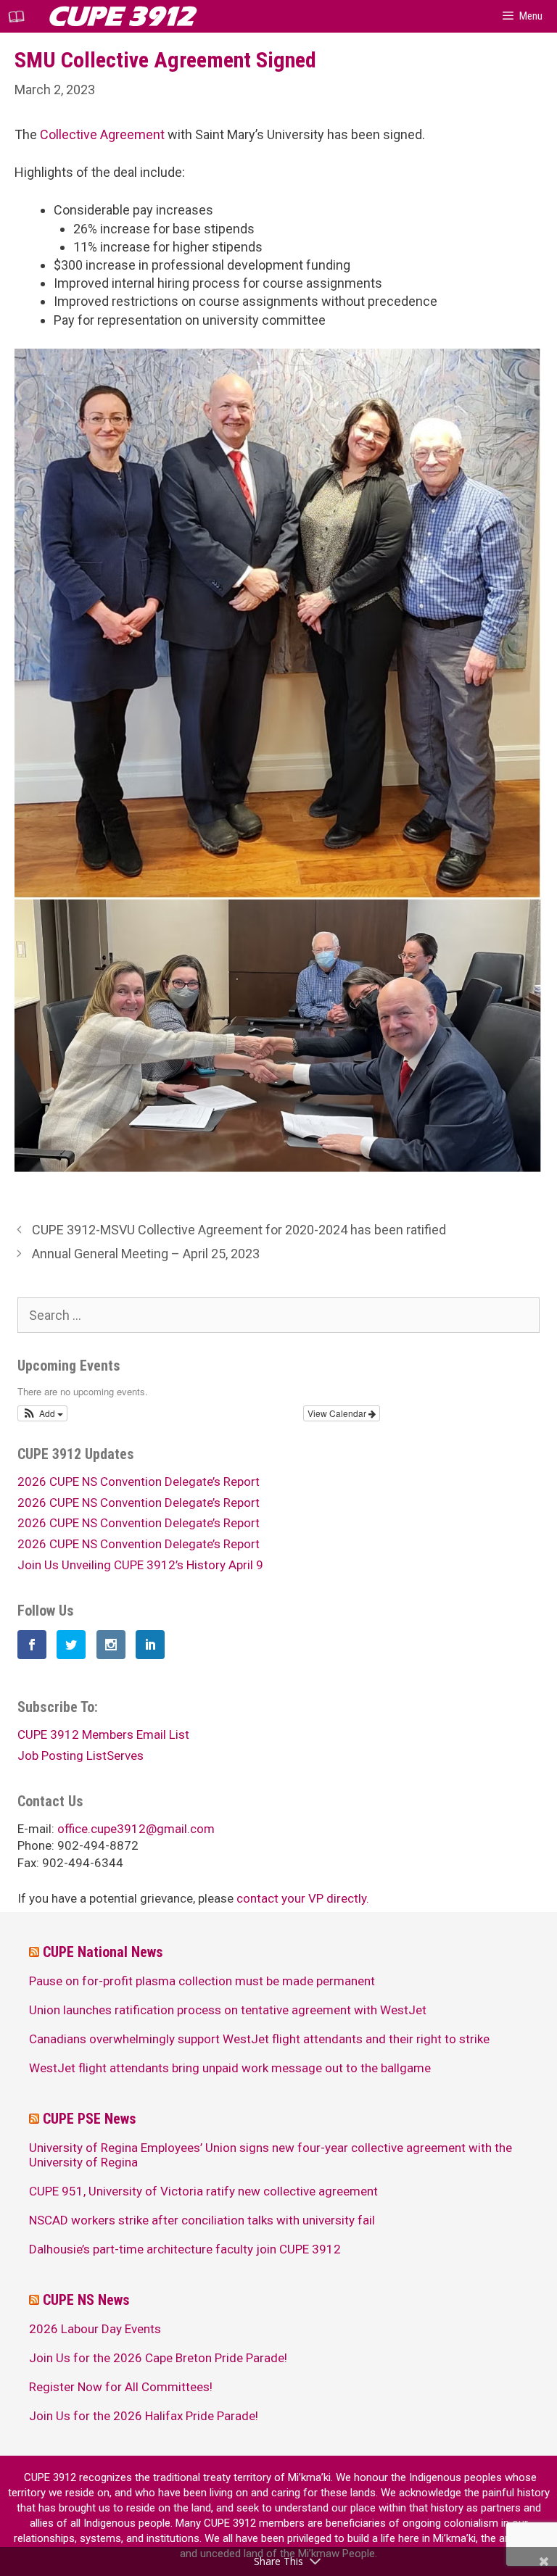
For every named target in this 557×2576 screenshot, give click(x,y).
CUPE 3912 (121, 16)
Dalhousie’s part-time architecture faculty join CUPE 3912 (185, 2249)
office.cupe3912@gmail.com (136, 1829)
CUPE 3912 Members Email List (103, 1734)
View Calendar (338, 1413)
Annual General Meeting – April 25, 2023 (146, 1254)
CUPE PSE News (90, 2119)
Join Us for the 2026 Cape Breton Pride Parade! (158, 2358)
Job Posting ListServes (81, 1756)
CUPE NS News (86, 2300)
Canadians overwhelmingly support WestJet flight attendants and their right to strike (259, 2039)
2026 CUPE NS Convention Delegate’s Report (139, 1482)
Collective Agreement (102, 134)
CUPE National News (103, 1952)
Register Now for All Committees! (121, 2387)
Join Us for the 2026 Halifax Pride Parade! (144, 2416)
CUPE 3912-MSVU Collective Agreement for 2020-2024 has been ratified (239, 1230)
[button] (42, 1413)
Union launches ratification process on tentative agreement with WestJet (228, 2010)
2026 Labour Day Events (95, 2329)
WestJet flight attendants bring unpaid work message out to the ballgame (230, 2068)
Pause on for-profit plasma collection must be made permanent (202, 1981)
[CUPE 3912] (20, 16)
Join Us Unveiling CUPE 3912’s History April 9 (140, 1565)
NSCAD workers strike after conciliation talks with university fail (202, 2220)
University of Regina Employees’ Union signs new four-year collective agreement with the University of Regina (271, 2155)
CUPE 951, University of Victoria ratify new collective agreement (203, 2191)
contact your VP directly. (303, 1898)
